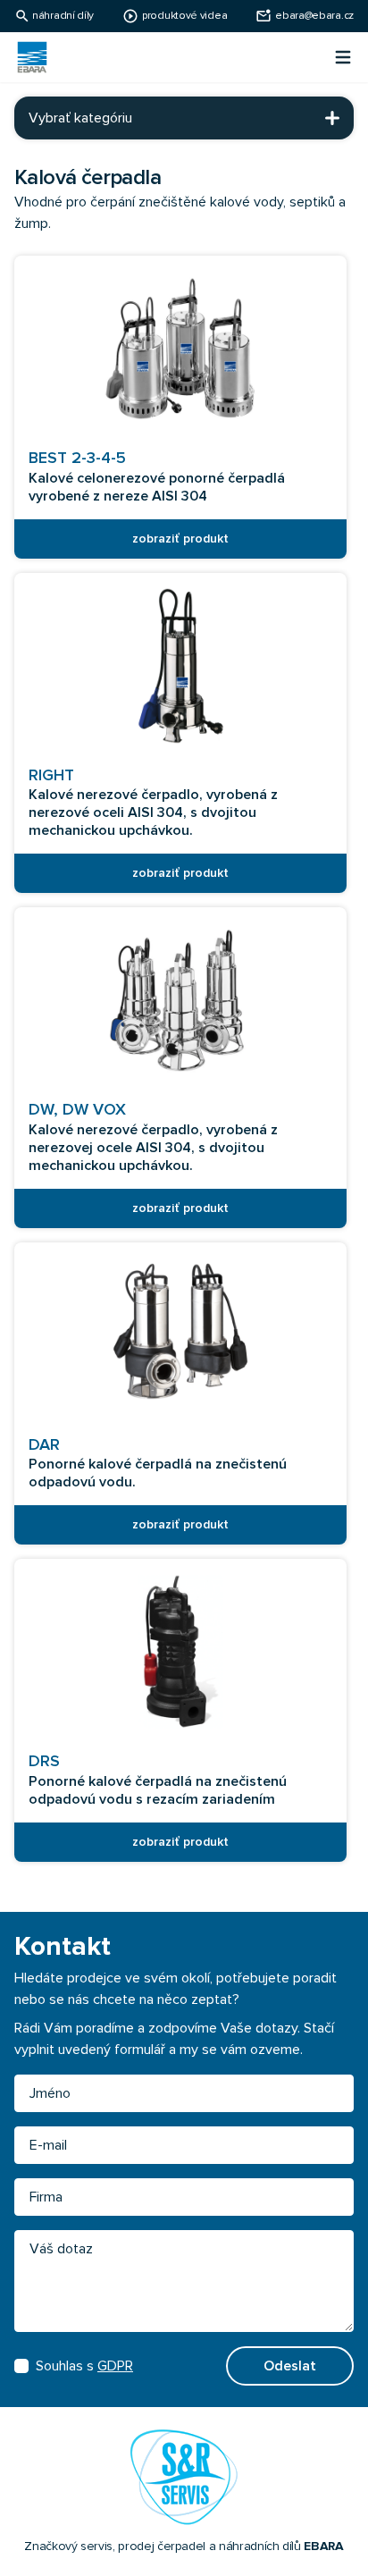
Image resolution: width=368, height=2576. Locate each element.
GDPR (115, 2366)
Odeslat (290, 2366)
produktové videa (184, 16)
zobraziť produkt (180, 539)
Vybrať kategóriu (80, 118)
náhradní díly (63, 16)
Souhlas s (84, 2366)
